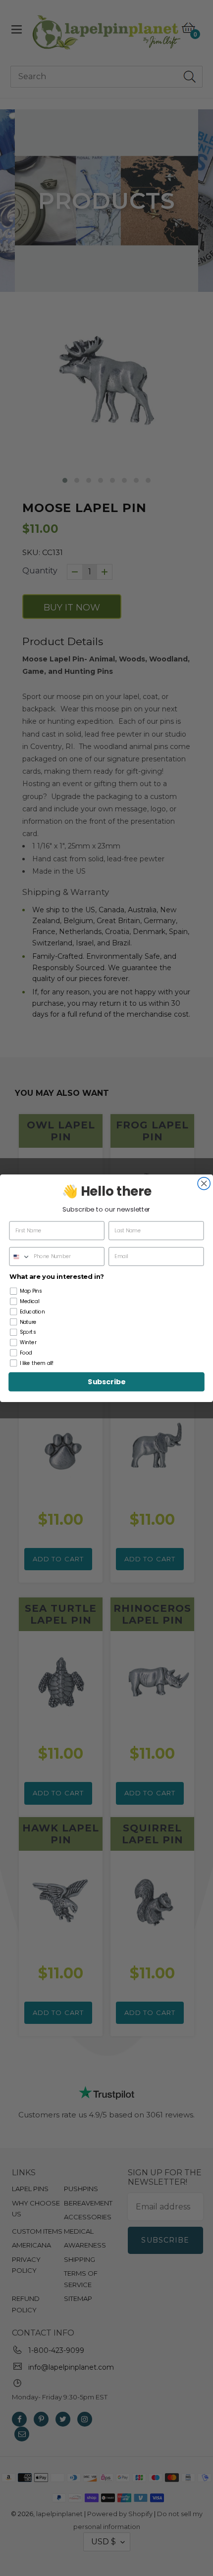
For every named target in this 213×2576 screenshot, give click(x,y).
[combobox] (20, 1256)
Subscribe (106, 1382)
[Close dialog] (204, 1183)
